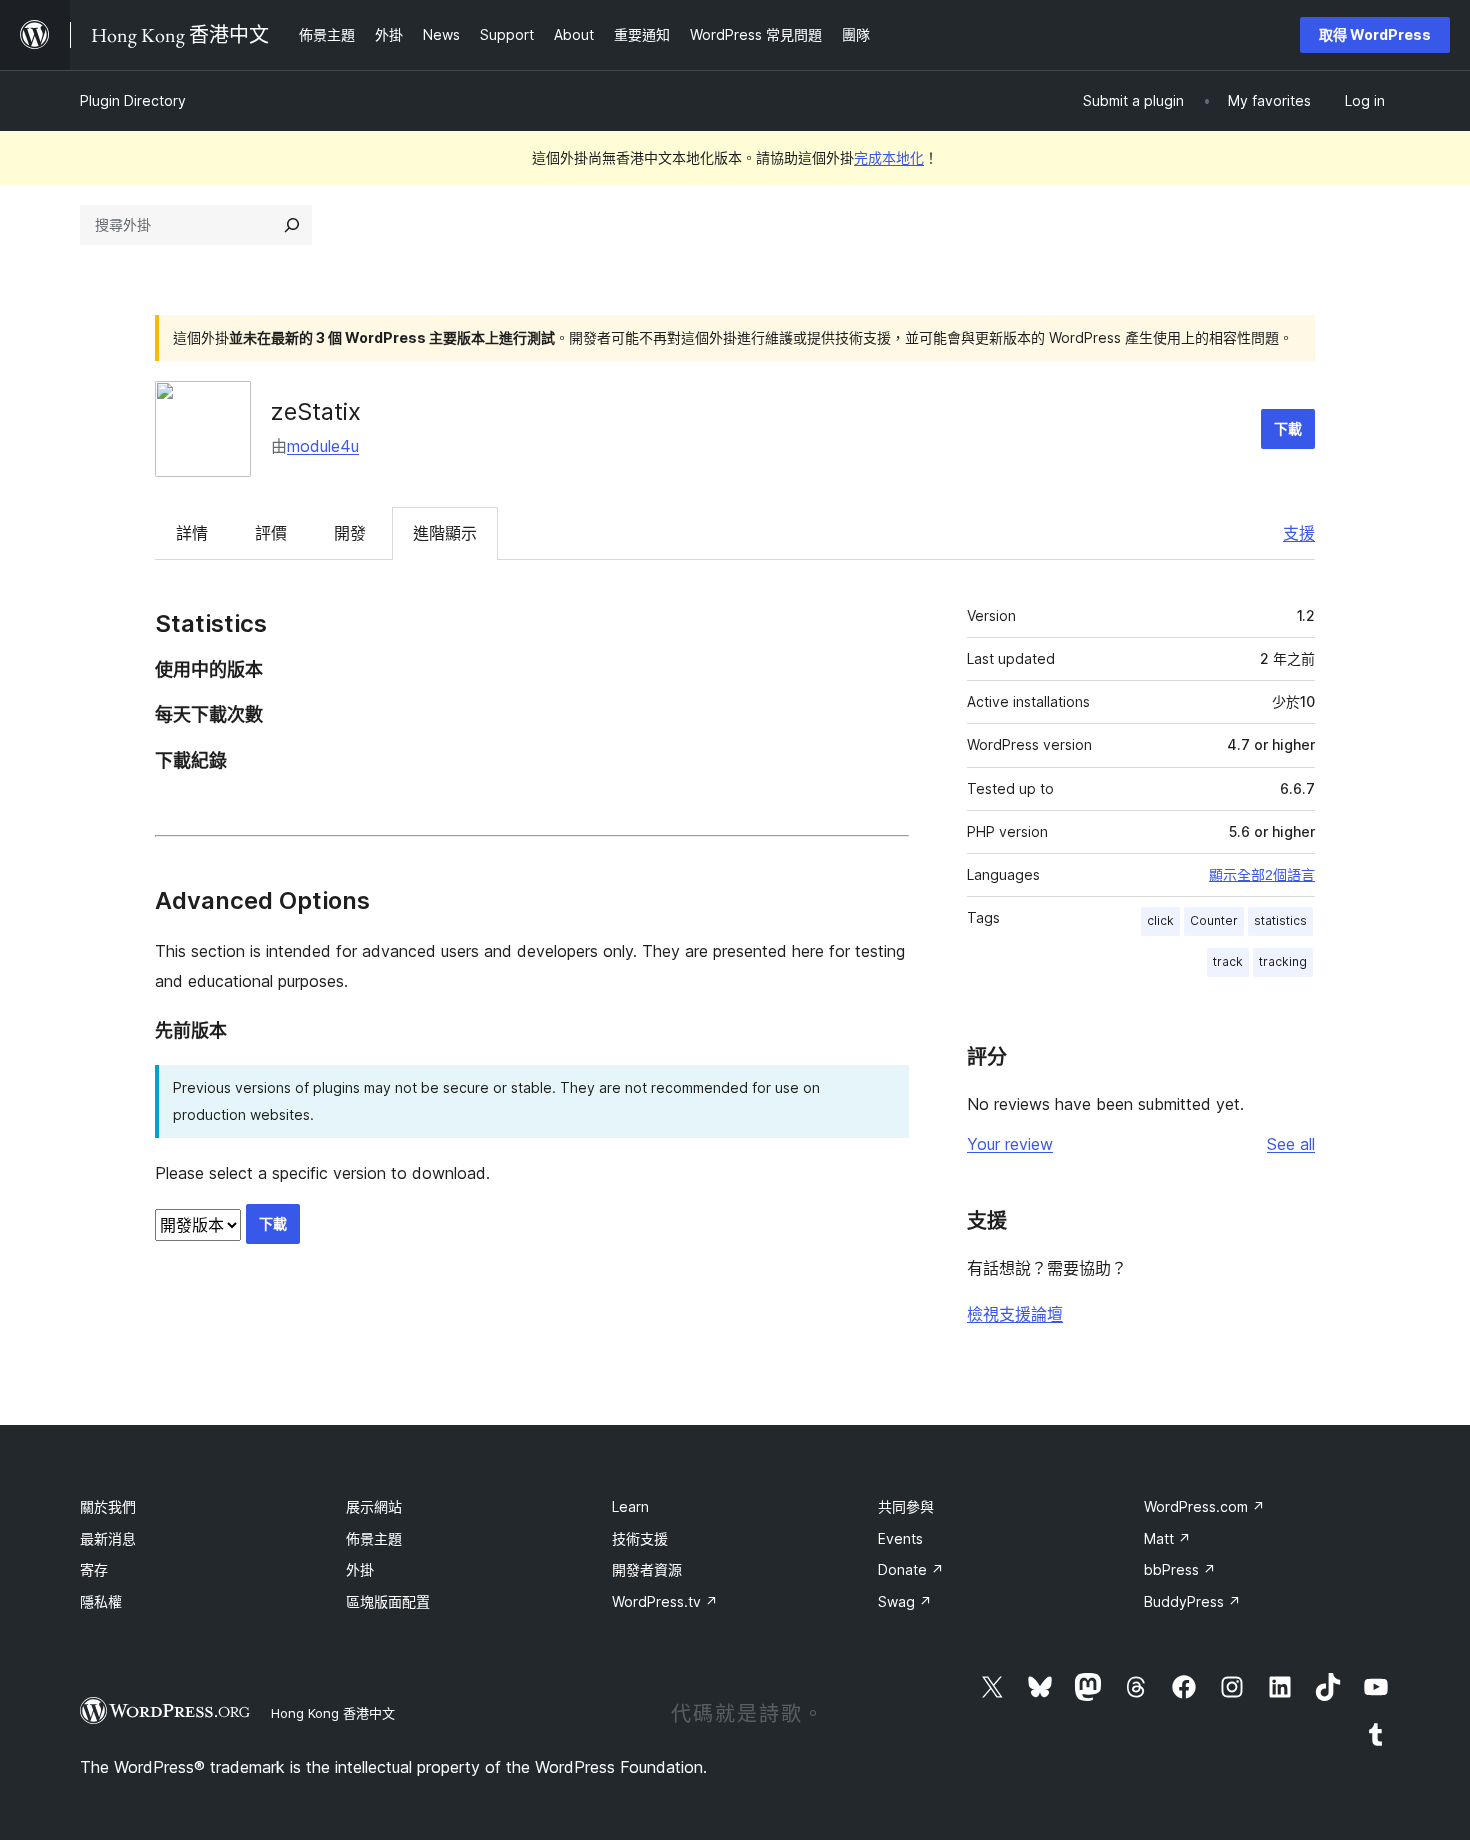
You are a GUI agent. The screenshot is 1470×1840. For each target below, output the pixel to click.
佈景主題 (374, 1538)
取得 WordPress (1375, 34)
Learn (630, 1506)
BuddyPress (1192, 1601)
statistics (1280, 920)
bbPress (1180, 1569)
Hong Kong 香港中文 (333, 1713)
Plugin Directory (133, 100)
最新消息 (108, 1538)
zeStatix (316, 411)
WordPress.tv (665, 1601)
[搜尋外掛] (292, 225)
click (1160, 920)
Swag (905, 1601)
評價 (271, 533)
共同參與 (906, 1506)
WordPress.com (1204, 1506)
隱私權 (101, 1601)
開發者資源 (647, 1569)
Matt (1167, 1538)
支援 (1299, 533)
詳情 (192, 533)
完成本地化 (889, 157)
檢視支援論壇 (1015, 1314)
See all (1291, 1144)
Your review (1010, 1144)
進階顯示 (445, 533)
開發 (350, 533)
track (1228, 961)
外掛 (360, 1569)
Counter (1214, 920)
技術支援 (640, 1538)
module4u (323, 446)
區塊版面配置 (388, 1601)
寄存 (94, 1569)
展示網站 (374, 1506)
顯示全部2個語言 (1262, 875)
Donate (911, 1569)
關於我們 (108, 1506)
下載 (1288, 428)
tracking (1283, 961)
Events (900, 1538)
